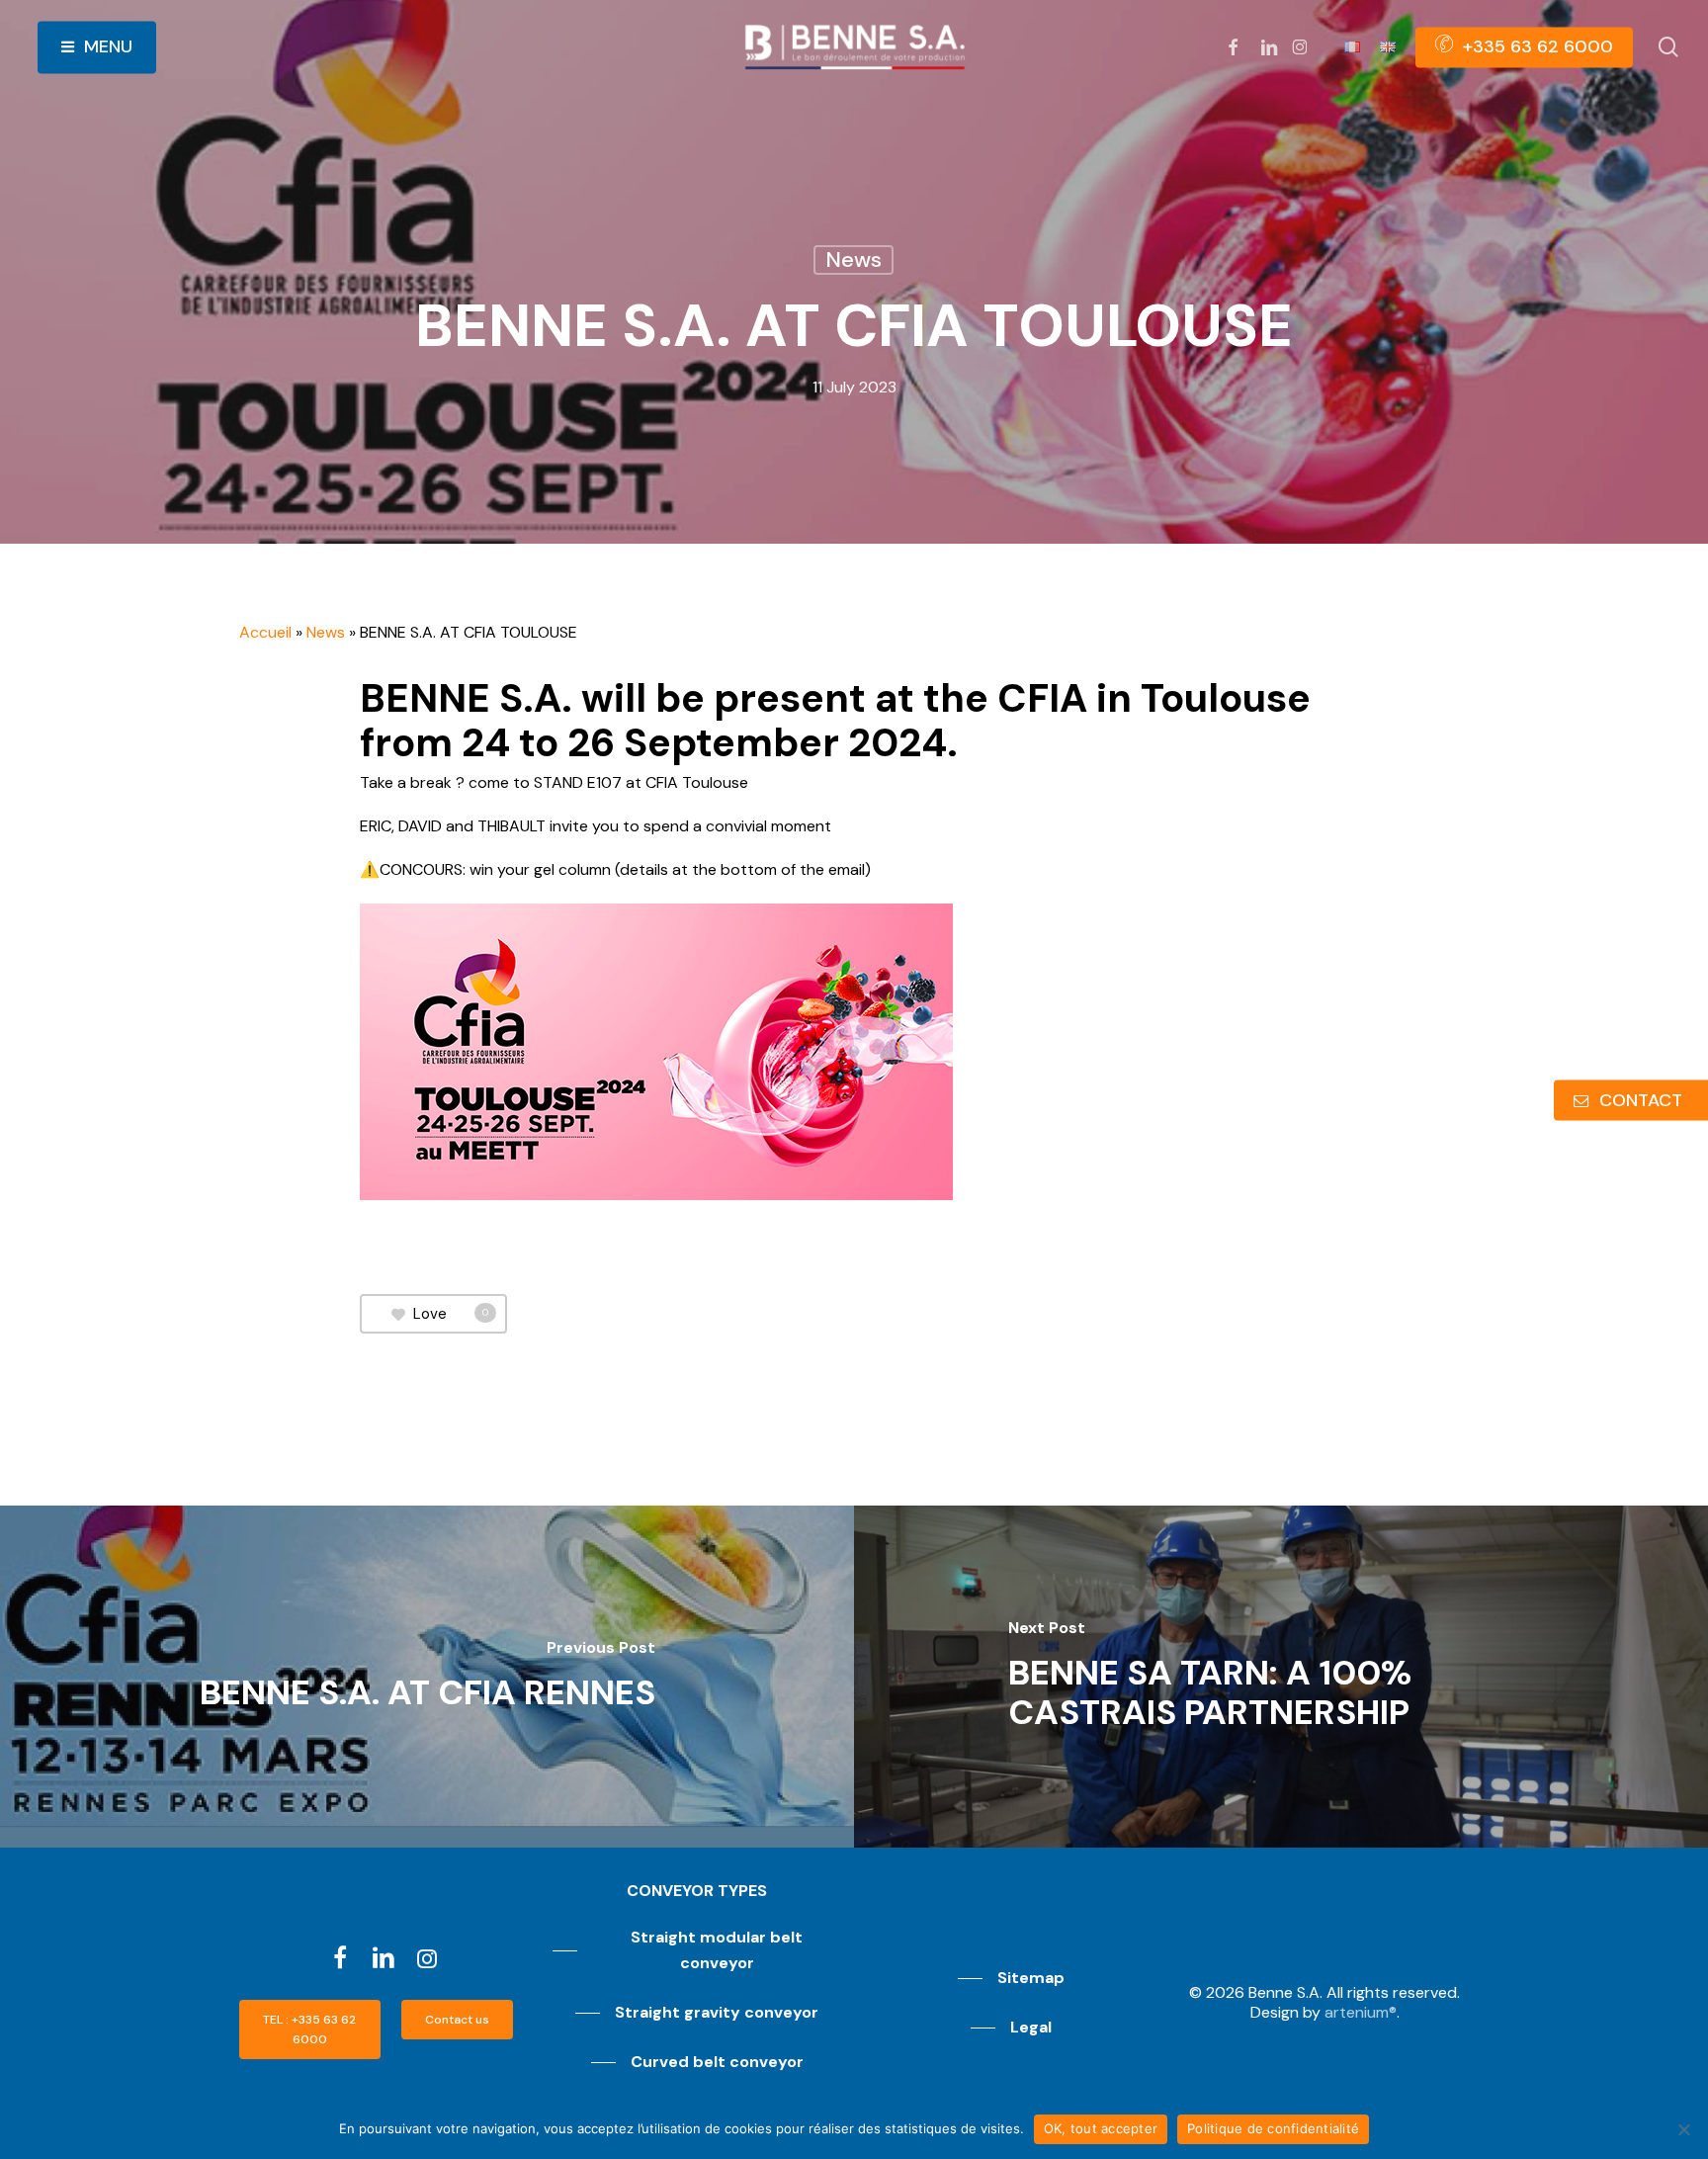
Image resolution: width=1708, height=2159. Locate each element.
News (854, 259)
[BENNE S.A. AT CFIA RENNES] (427, 1676)
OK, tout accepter (1101, 2128)
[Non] (1683, 2129)
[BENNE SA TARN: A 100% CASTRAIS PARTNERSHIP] (1281, 1676)
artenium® (1361, 2012)
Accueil (265, 632)
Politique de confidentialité (1273, 2128)
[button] (310, 2029)
